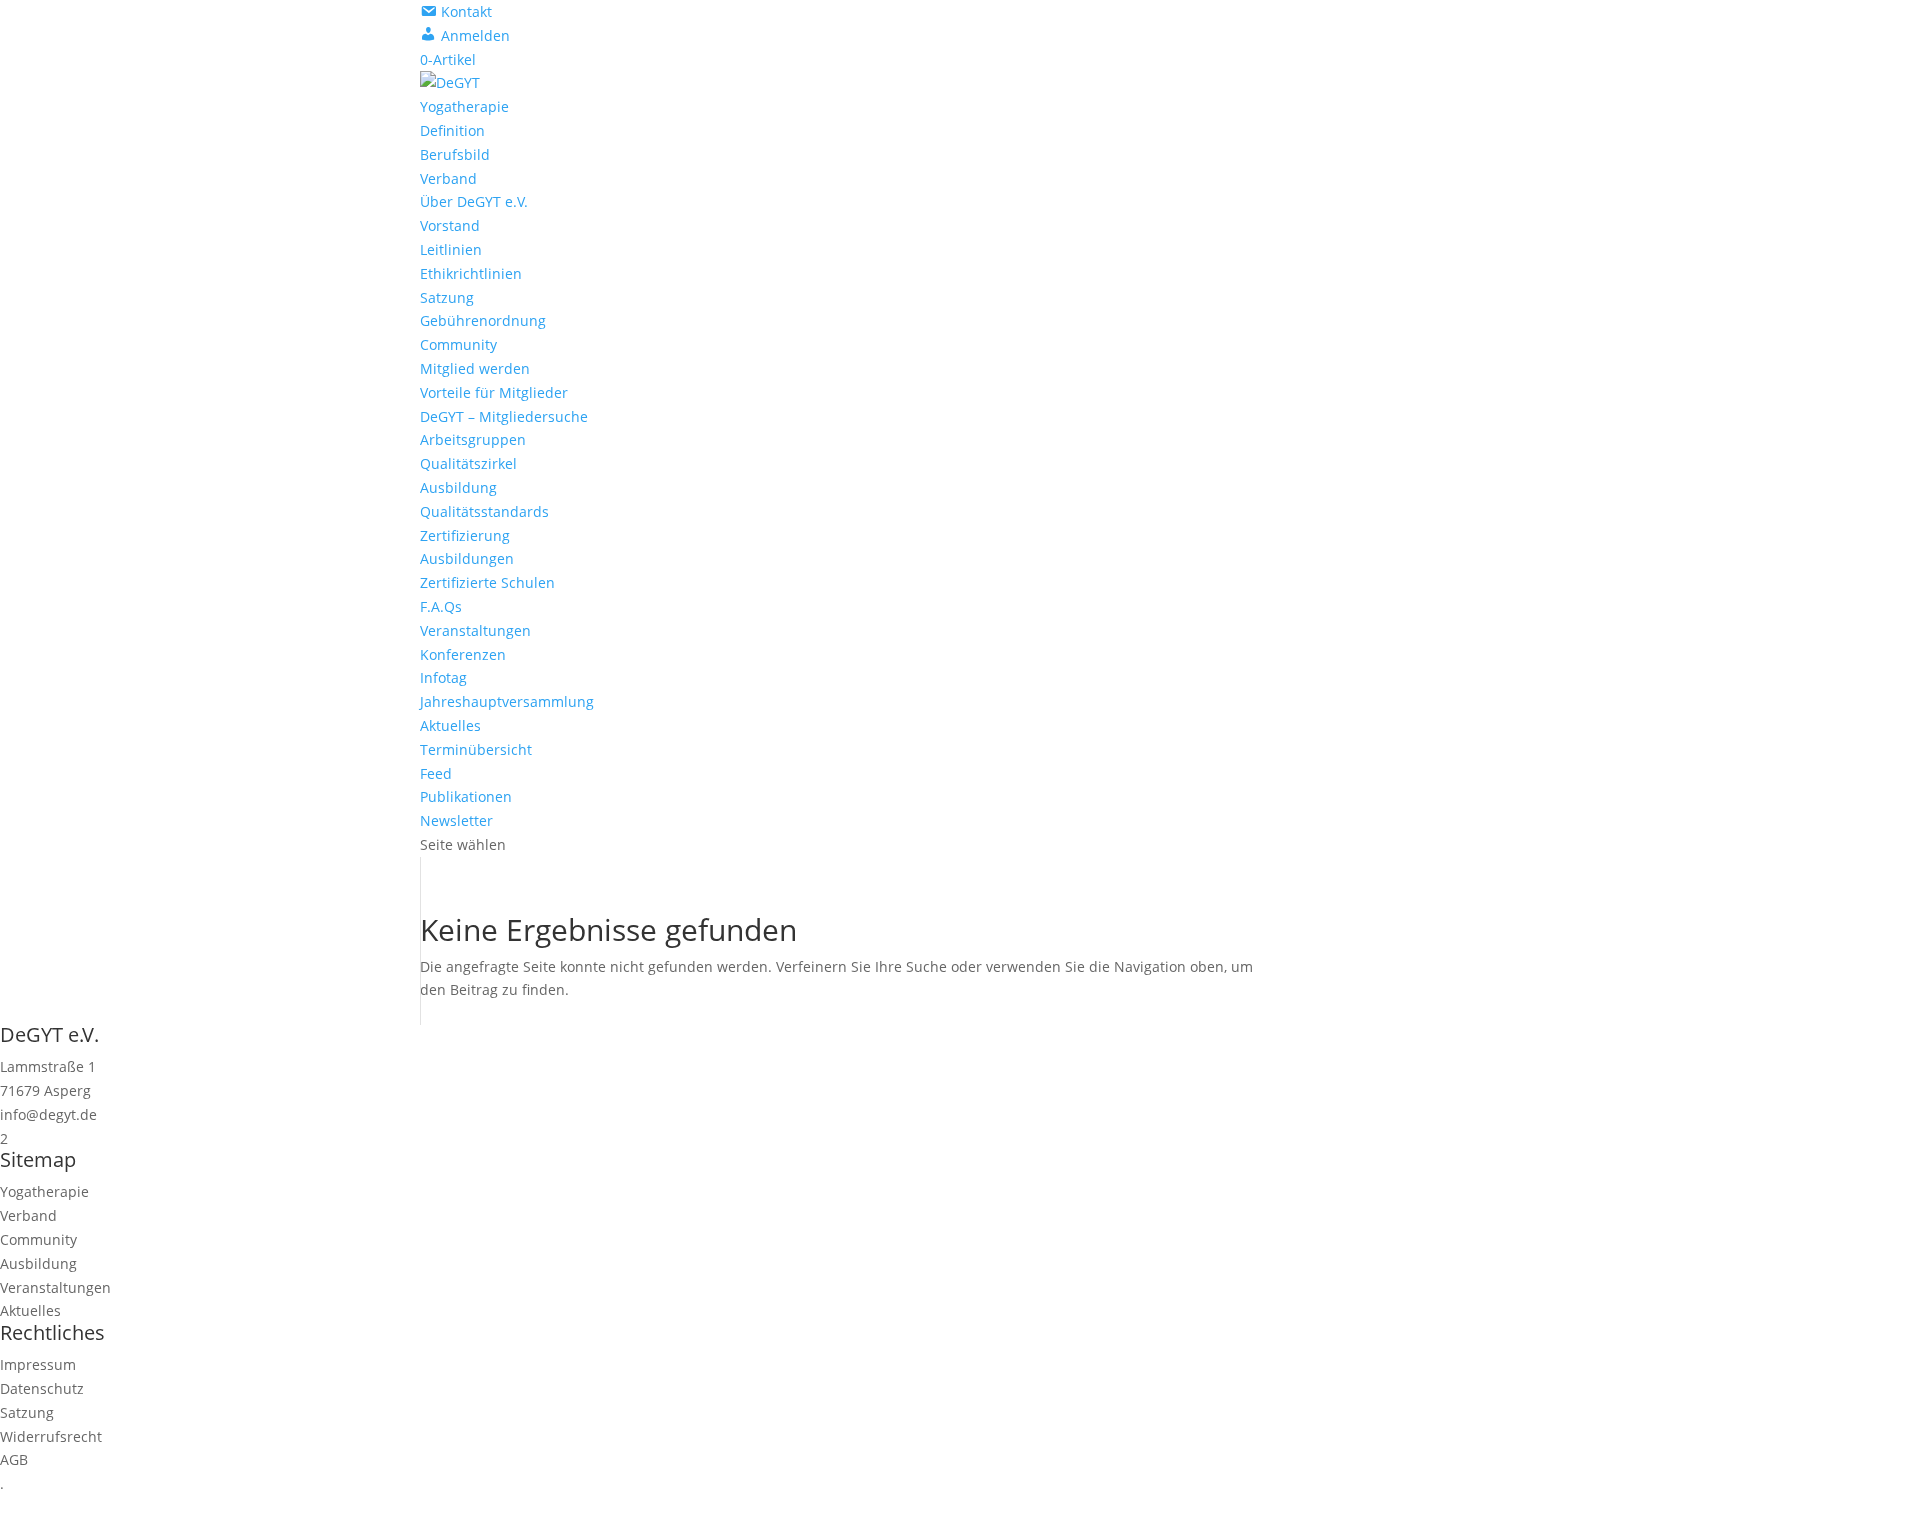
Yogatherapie (464, 106)
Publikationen (466, 796)
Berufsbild (455, 154)
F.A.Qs (441, 606)
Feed (436, 773)
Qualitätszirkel (468, 463)
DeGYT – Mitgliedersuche (504, 416)
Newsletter (456, 820)
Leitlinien (451, 249)
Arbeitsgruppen (473, 439)
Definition (452, 130)
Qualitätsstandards (484, 511)
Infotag (443, 677)
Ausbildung (458, 487)
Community (458, 344)
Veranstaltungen (475, 630)
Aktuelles (450, 725)
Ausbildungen (467, 558)
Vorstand (450, 225)
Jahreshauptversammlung (507, 701)
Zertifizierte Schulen (487, 582)
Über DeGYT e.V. (474, 201)
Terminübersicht (476, 749)
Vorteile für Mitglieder (494, 392)
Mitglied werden (475, 368)
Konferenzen (463, 654)
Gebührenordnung (483, 320)
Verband (448, 178)
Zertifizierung (465, 535)
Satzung (447, 297)
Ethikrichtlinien (471, 273)
